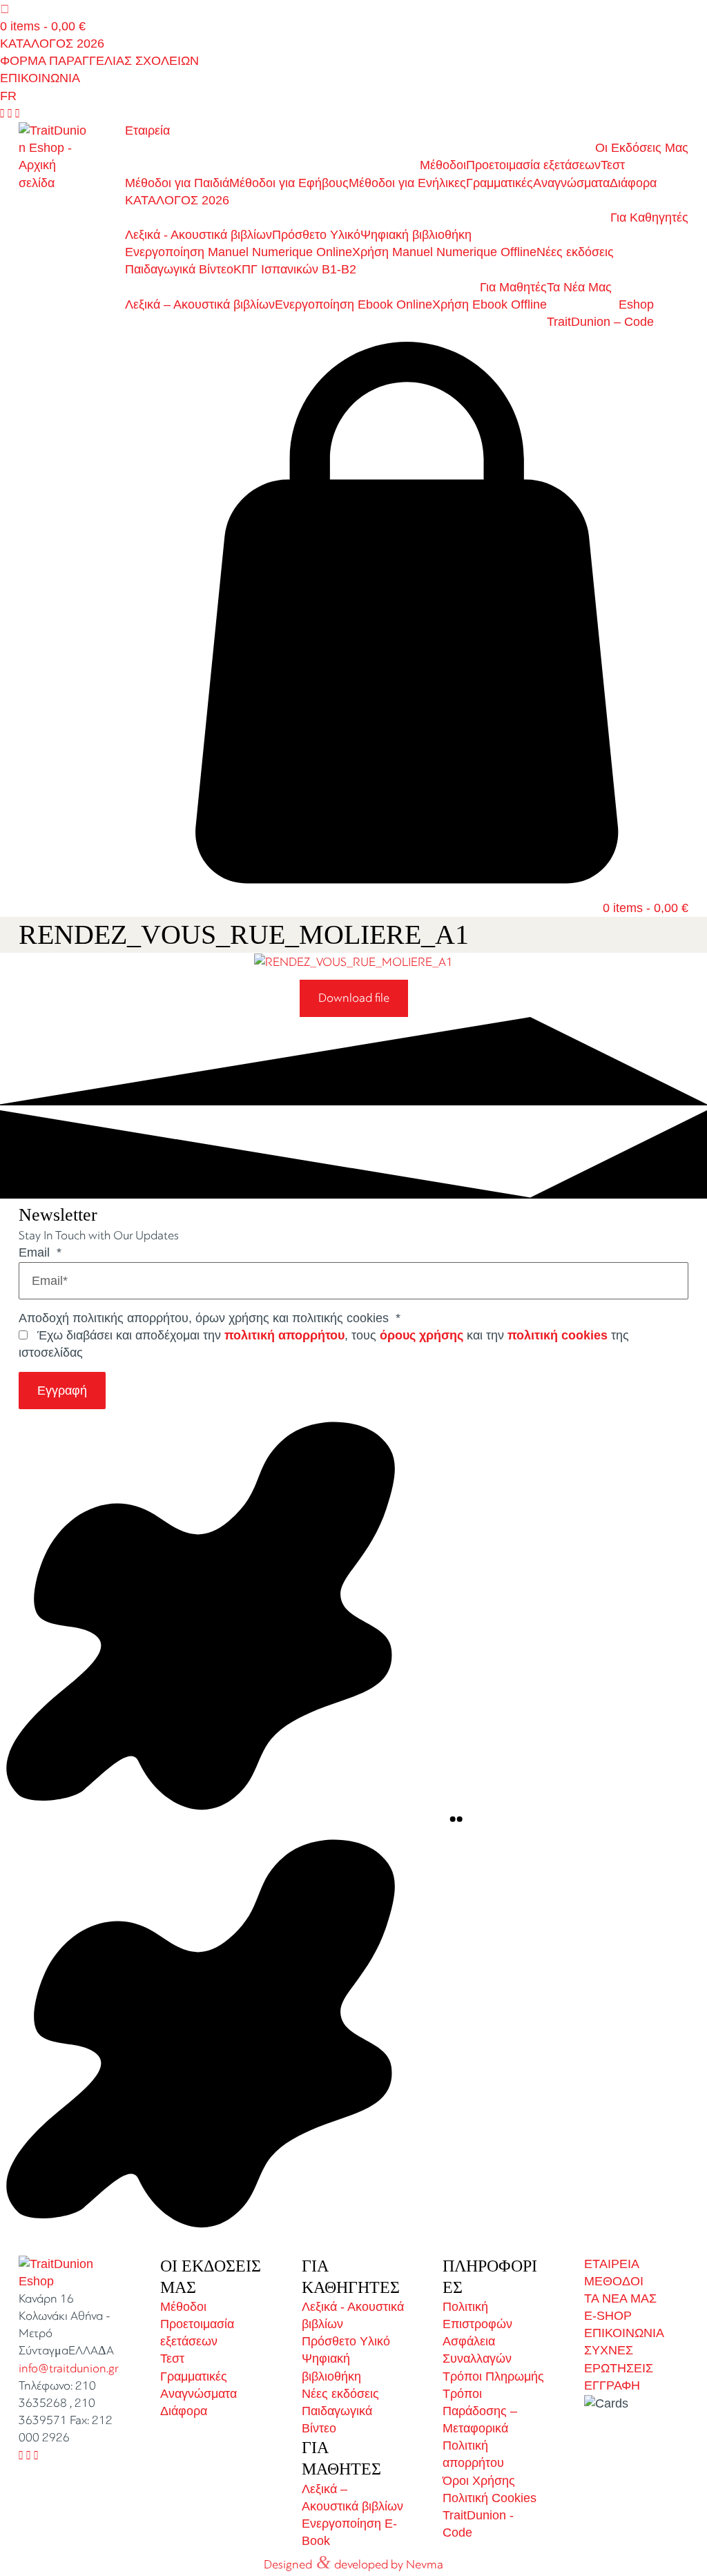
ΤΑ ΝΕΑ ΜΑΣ (620, 2298)
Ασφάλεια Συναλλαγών (477, 2350)
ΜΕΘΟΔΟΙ (614, 2281)
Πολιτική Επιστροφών (477, 2315)
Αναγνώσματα (571, 183)
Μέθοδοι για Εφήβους (289, 183)
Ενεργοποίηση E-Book (349, 2532)
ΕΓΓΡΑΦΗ (612, 2385)
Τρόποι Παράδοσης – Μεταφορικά (480, 2411)
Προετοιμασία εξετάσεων (533, 165)
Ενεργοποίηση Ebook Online (353, 304)
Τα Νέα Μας (579, 287)
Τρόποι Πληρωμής (493, 2376)
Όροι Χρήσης (479, 2481)
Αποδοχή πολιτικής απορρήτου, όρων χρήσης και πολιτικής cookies (210, 1318)
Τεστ (613, 165)
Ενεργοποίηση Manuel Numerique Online (239, 252)
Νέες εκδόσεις (575, 252)
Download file (354, 998)
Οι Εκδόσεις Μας (642, 148)
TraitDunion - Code (478, 2524)
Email (40, 1252)
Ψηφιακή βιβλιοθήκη (416, 235)
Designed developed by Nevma (353, 2562)
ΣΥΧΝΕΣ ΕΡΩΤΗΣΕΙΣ (619, 2359)
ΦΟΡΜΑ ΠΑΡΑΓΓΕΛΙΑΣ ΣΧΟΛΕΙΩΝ (99, 61)
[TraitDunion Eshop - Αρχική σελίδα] (53, 157)
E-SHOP (608, 2316)
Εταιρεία (147, 130)
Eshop (636, 304)
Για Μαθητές (513, 287)
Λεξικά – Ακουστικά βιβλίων (200, 304)
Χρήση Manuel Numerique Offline (444, 252)
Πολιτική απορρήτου (473, 2454)
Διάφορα (633, 183)
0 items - (43, 26)
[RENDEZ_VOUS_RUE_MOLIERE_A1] (353, 962)
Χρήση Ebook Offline (490, 304)
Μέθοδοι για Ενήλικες (407, 183)
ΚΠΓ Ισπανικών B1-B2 (295, 269)
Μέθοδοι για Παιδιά (177, 183)
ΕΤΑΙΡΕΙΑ (612, 2264)
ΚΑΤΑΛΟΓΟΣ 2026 (52, 43)
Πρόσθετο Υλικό (316, 235)
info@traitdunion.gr (69, 2369)
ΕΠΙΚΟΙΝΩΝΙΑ (40, 78)
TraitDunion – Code (600, 322)
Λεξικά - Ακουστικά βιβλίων (198, 235)
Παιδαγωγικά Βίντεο (179, 269)
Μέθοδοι (443, 165)
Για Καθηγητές (649, 217)
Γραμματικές (500, 183)
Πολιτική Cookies (490, 2498)
